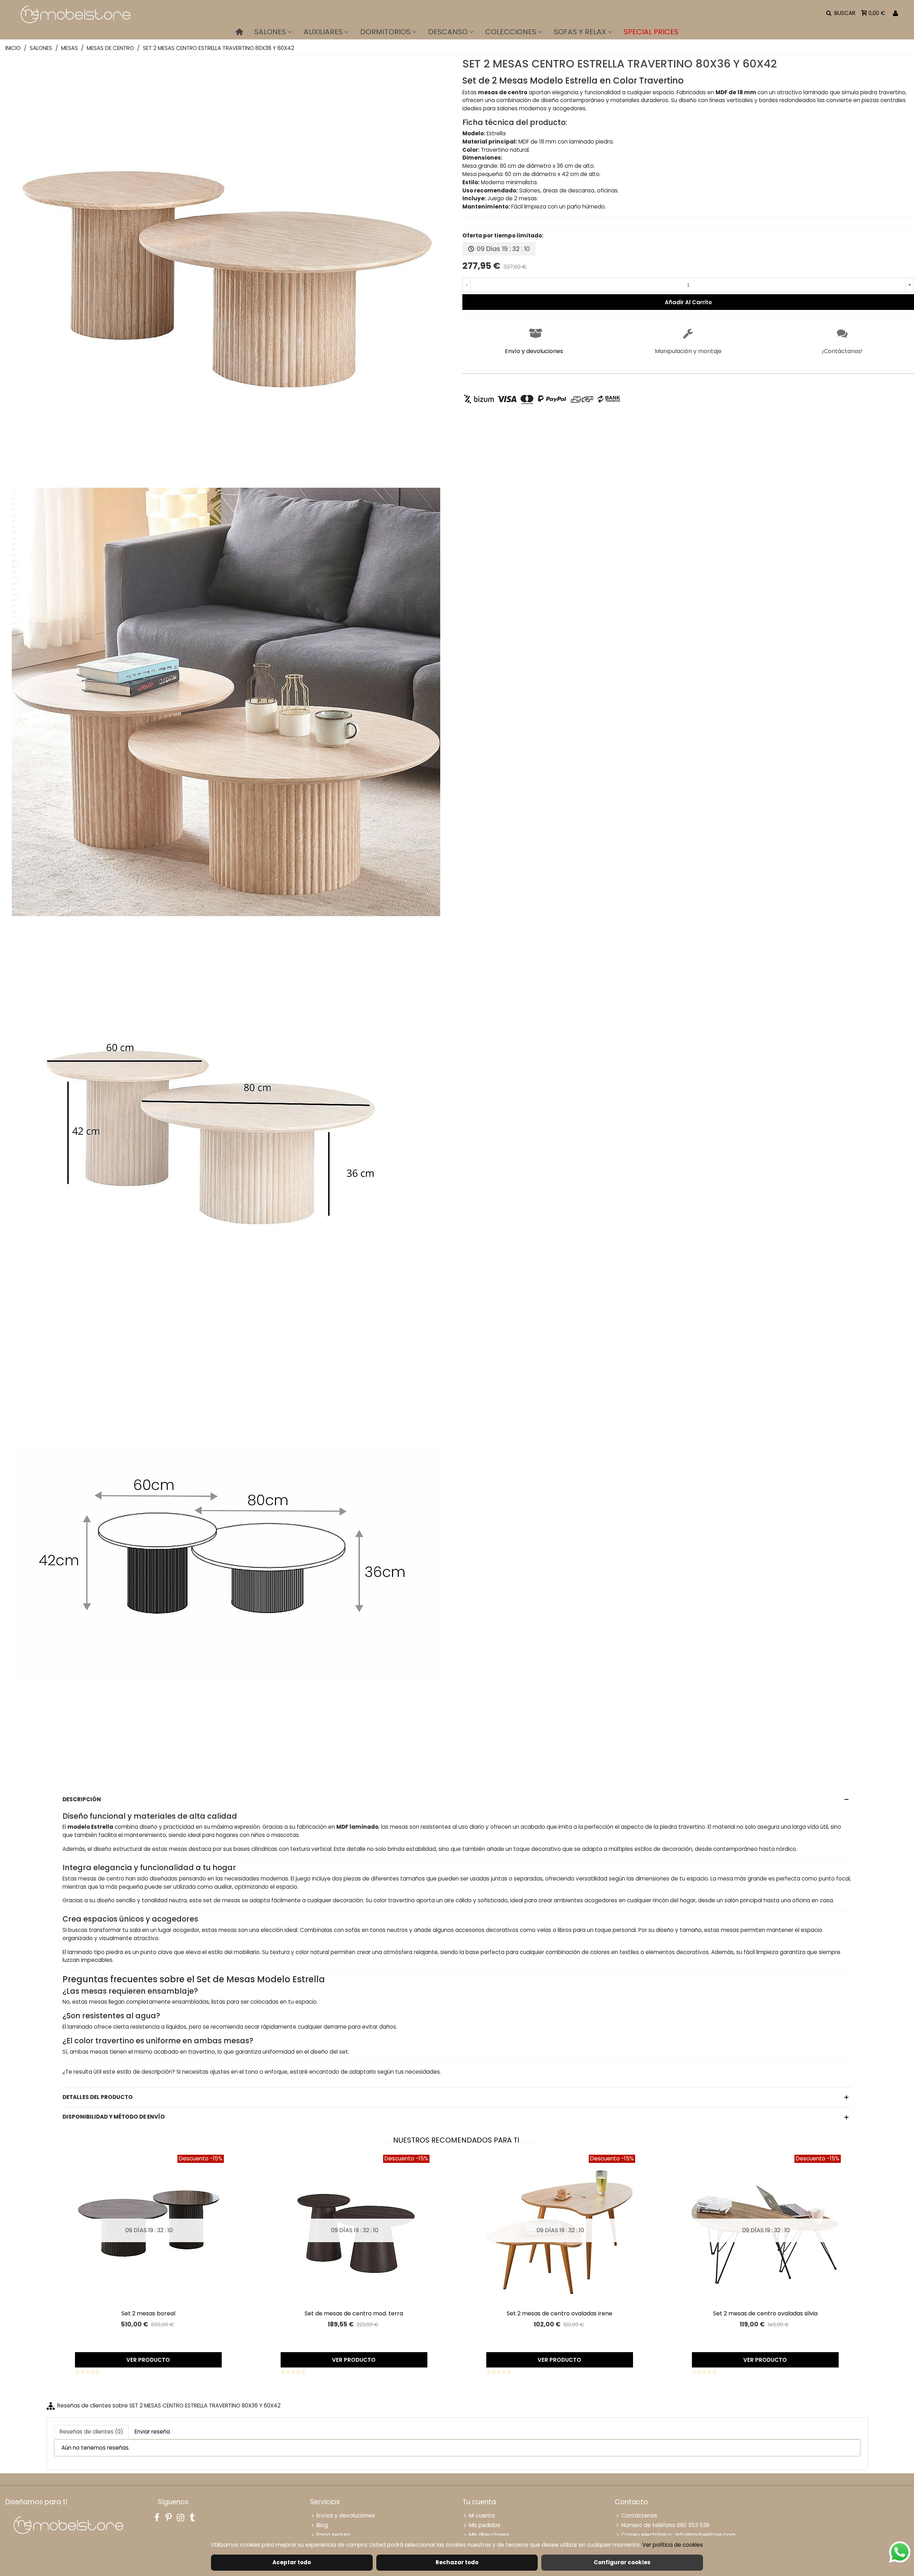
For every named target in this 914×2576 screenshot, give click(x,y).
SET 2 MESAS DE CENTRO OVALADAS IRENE (559, 2313)
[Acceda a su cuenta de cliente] (895, 13)
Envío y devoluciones (534, 351)
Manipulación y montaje (688, 351)
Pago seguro (333, 2535)
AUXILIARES (323, 32)
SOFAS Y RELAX (580, 32)
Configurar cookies (622, 2562)
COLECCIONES (511, 32)
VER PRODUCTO (148, 2360)
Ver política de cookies (673, 2545)
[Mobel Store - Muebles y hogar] (75, 13)
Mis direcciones (489, 2535)
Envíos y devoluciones (346, 2515)
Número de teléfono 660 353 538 (665, 2525)
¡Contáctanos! (842, 351)
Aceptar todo (292, 2562)
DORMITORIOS (385, 32)
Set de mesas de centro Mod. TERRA (354, 2313)
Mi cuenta (482, 2515)
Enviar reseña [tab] (152, 2432)
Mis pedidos (484, 2525)
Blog (322, 2525)
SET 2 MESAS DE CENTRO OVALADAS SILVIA (765, 2313)
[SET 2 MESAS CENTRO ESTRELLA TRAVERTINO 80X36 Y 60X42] (226, 481)
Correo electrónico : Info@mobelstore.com (678, 2535)
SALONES (270, 32)
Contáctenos (639, 2515)
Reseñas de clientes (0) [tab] (91, 2432)
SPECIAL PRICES (651, 32)
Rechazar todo (457, 2562)
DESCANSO (448, 32)
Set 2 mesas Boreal (148, 2313)
